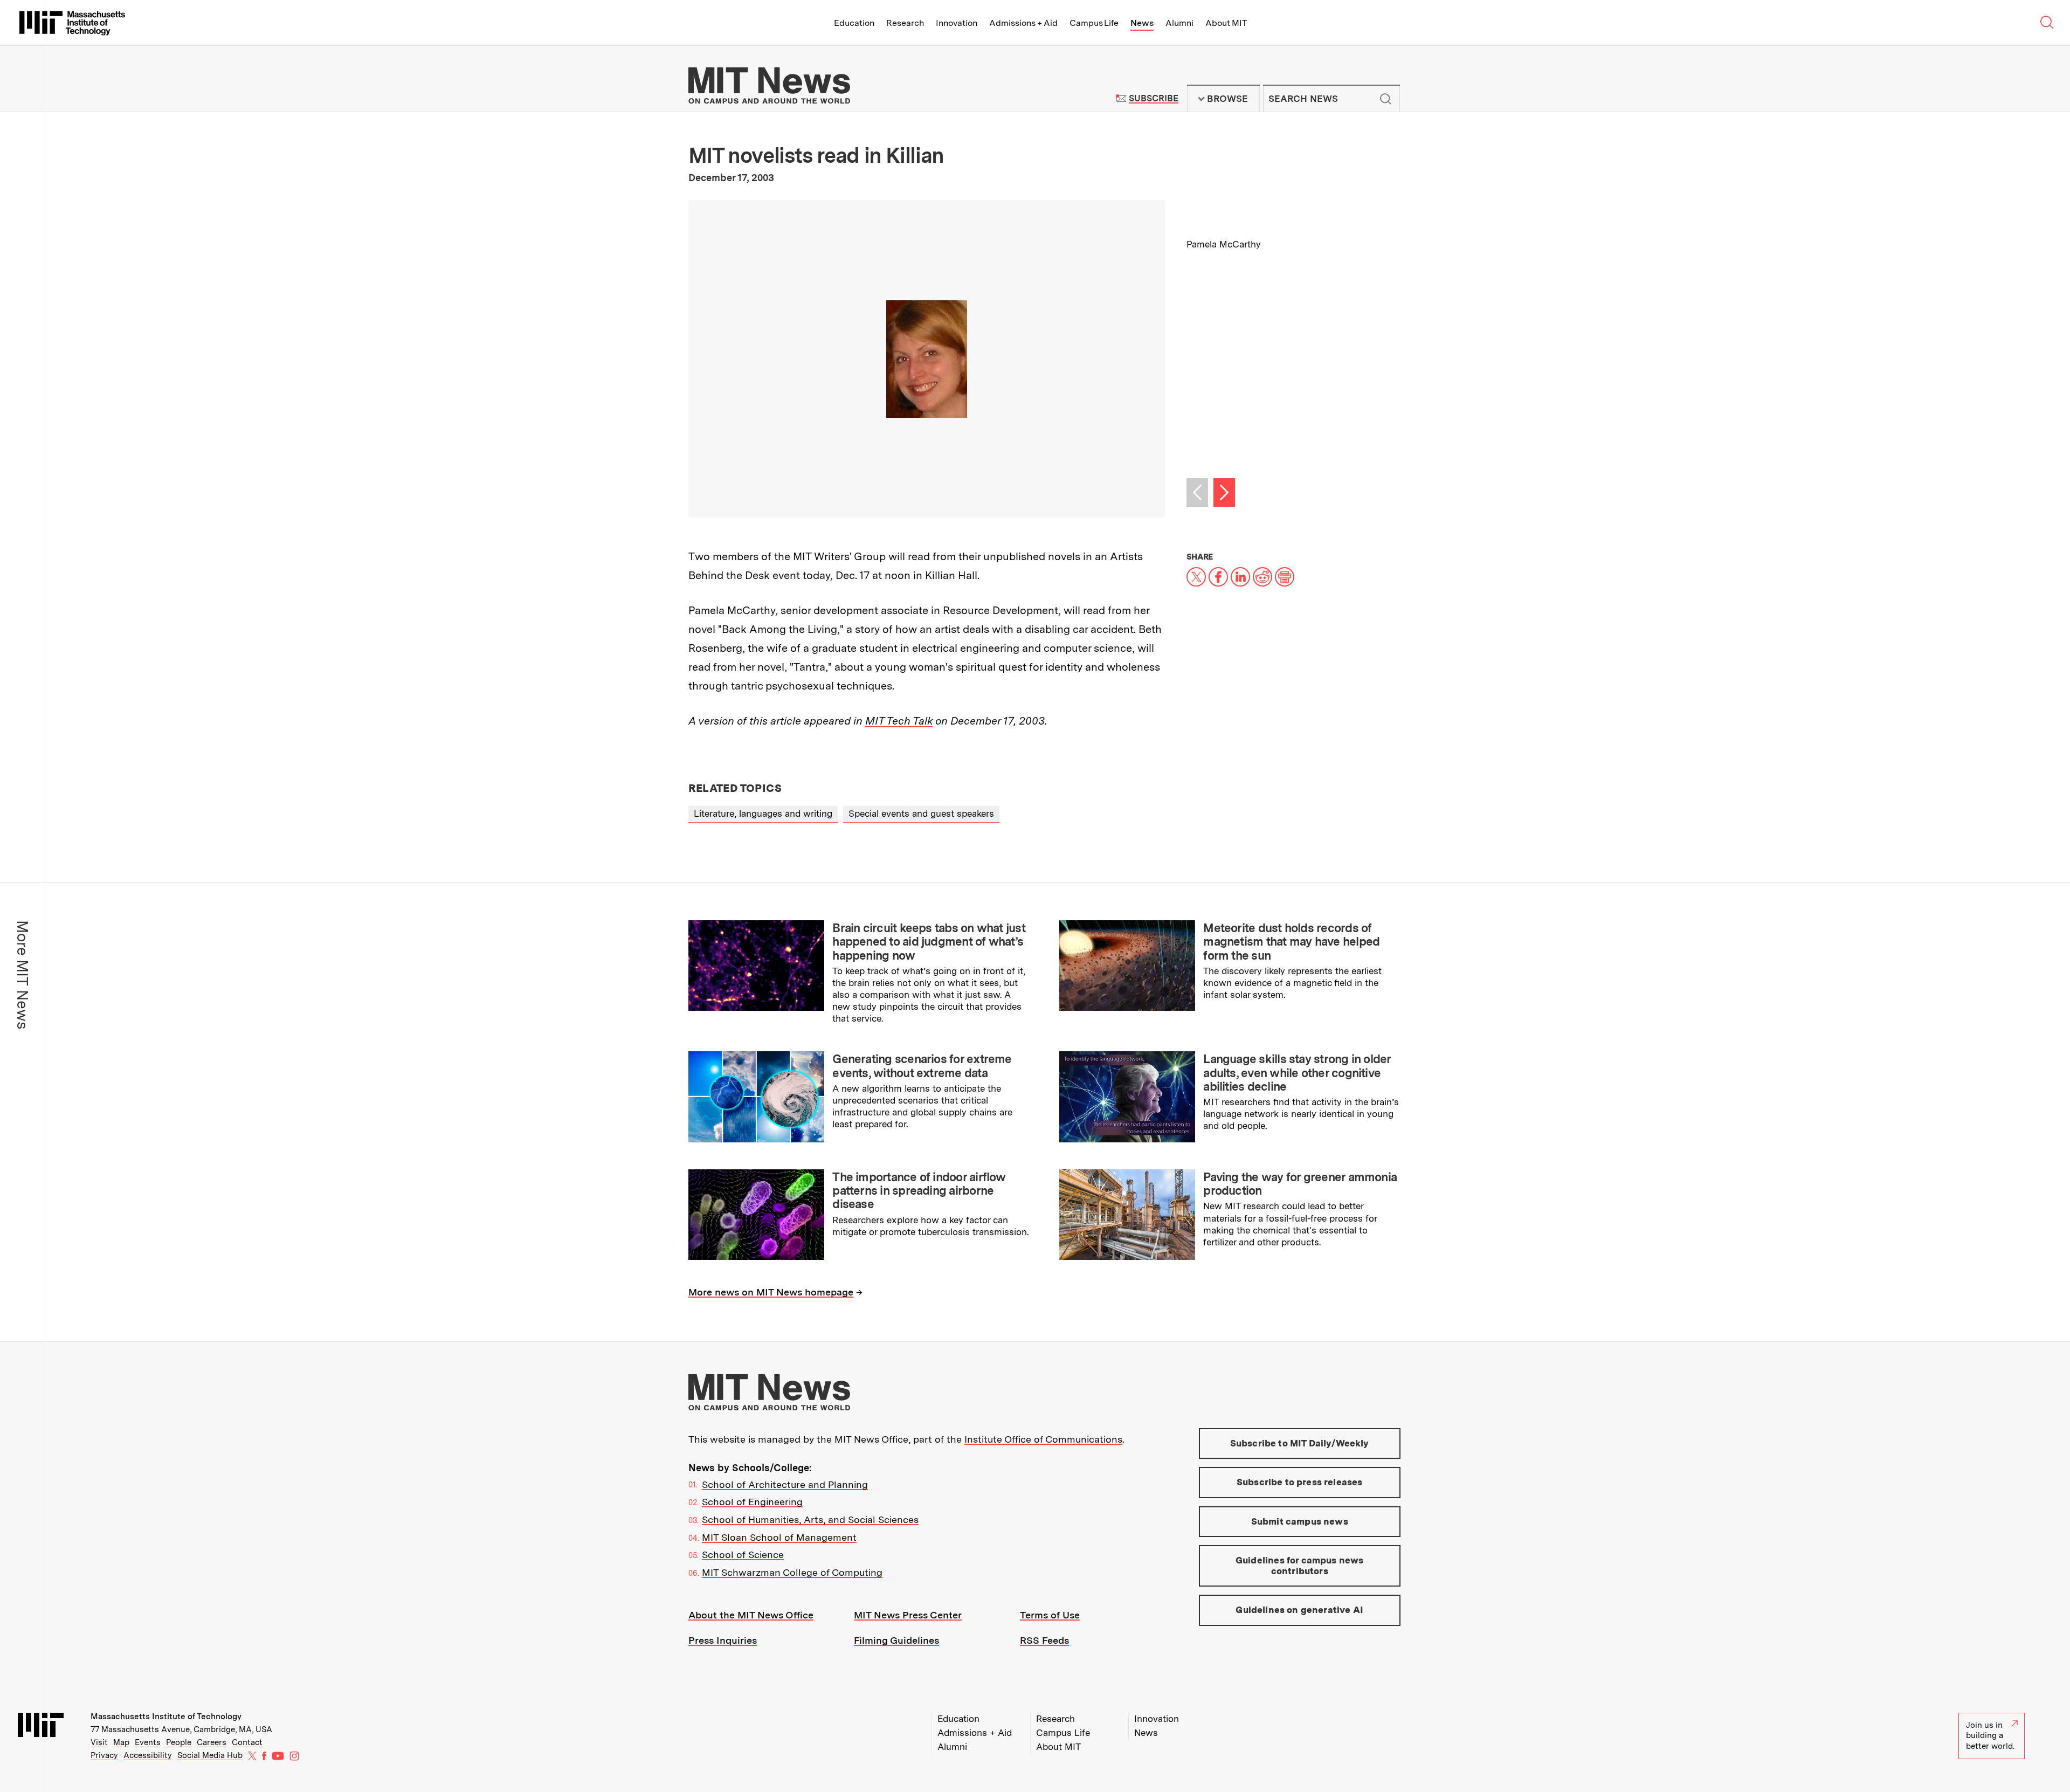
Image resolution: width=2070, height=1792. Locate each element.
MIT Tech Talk (899, 721)
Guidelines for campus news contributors (1299, 1566)
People (179, 1742)
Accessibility (148, 1755)
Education (854, 23)
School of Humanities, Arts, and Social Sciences (810, 1519)
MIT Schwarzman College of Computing (792, 1572)
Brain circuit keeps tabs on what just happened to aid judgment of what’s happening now (929, 942)
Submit (1386, 99)
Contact (247, 1742)
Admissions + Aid (1023, 23)
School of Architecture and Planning (785, 1484)
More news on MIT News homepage (771, 1292)
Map (121, 1742)
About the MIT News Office (751, 1615)
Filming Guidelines (896, 1640)
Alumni (1179, 23)
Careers (212, 1742)
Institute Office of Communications (1043, 1439)
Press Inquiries (723, 1640)
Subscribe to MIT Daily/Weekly (1300, 1443)
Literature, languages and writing (763, 814)
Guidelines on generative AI (1299, 1610)
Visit (99, 1742)
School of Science (743, 1555)
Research (905, 23)
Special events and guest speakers (921, 814)
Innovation (957, 23)
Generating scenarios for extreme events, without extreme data (922, 1066)
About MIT (1226, 23)
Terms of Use (1050, 1615)
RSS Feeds (1044, 1640)
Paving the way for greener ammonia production (1300, 1184)
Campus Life (1094, 23)
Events (148, 1742)
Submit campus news (1300, 1521)
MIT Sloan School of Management (779, 1537)
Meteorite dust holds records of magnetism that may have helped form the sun (1291, 942)
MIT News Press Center (908, 1615)
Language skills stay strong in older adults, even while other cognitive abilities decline (1297, 1073)
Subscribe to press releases (1300, 1482)
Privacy (104, 1755)
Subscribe (1153, 98)
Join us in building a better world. (1990, 1736)
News (1142, 23)
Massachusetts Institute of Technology (166, 1717)
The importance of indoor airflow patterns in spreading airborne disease (919, 1191)
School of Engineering (752, 1502)
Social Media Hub (210, 1755)
